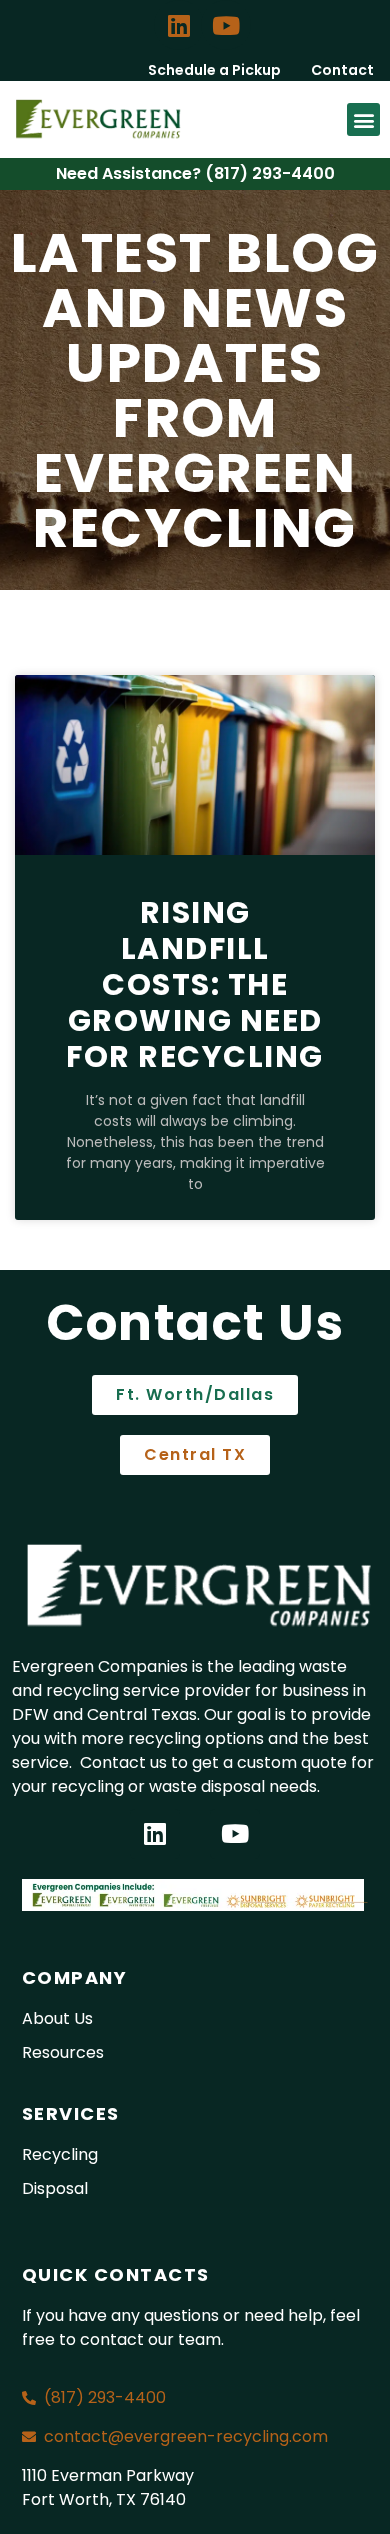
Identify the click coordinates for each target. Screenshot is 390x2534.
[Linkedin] (179, 25)
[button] (363, 119)
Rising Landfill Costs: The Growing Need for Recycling (195, 984)
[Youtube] (226, 25)
